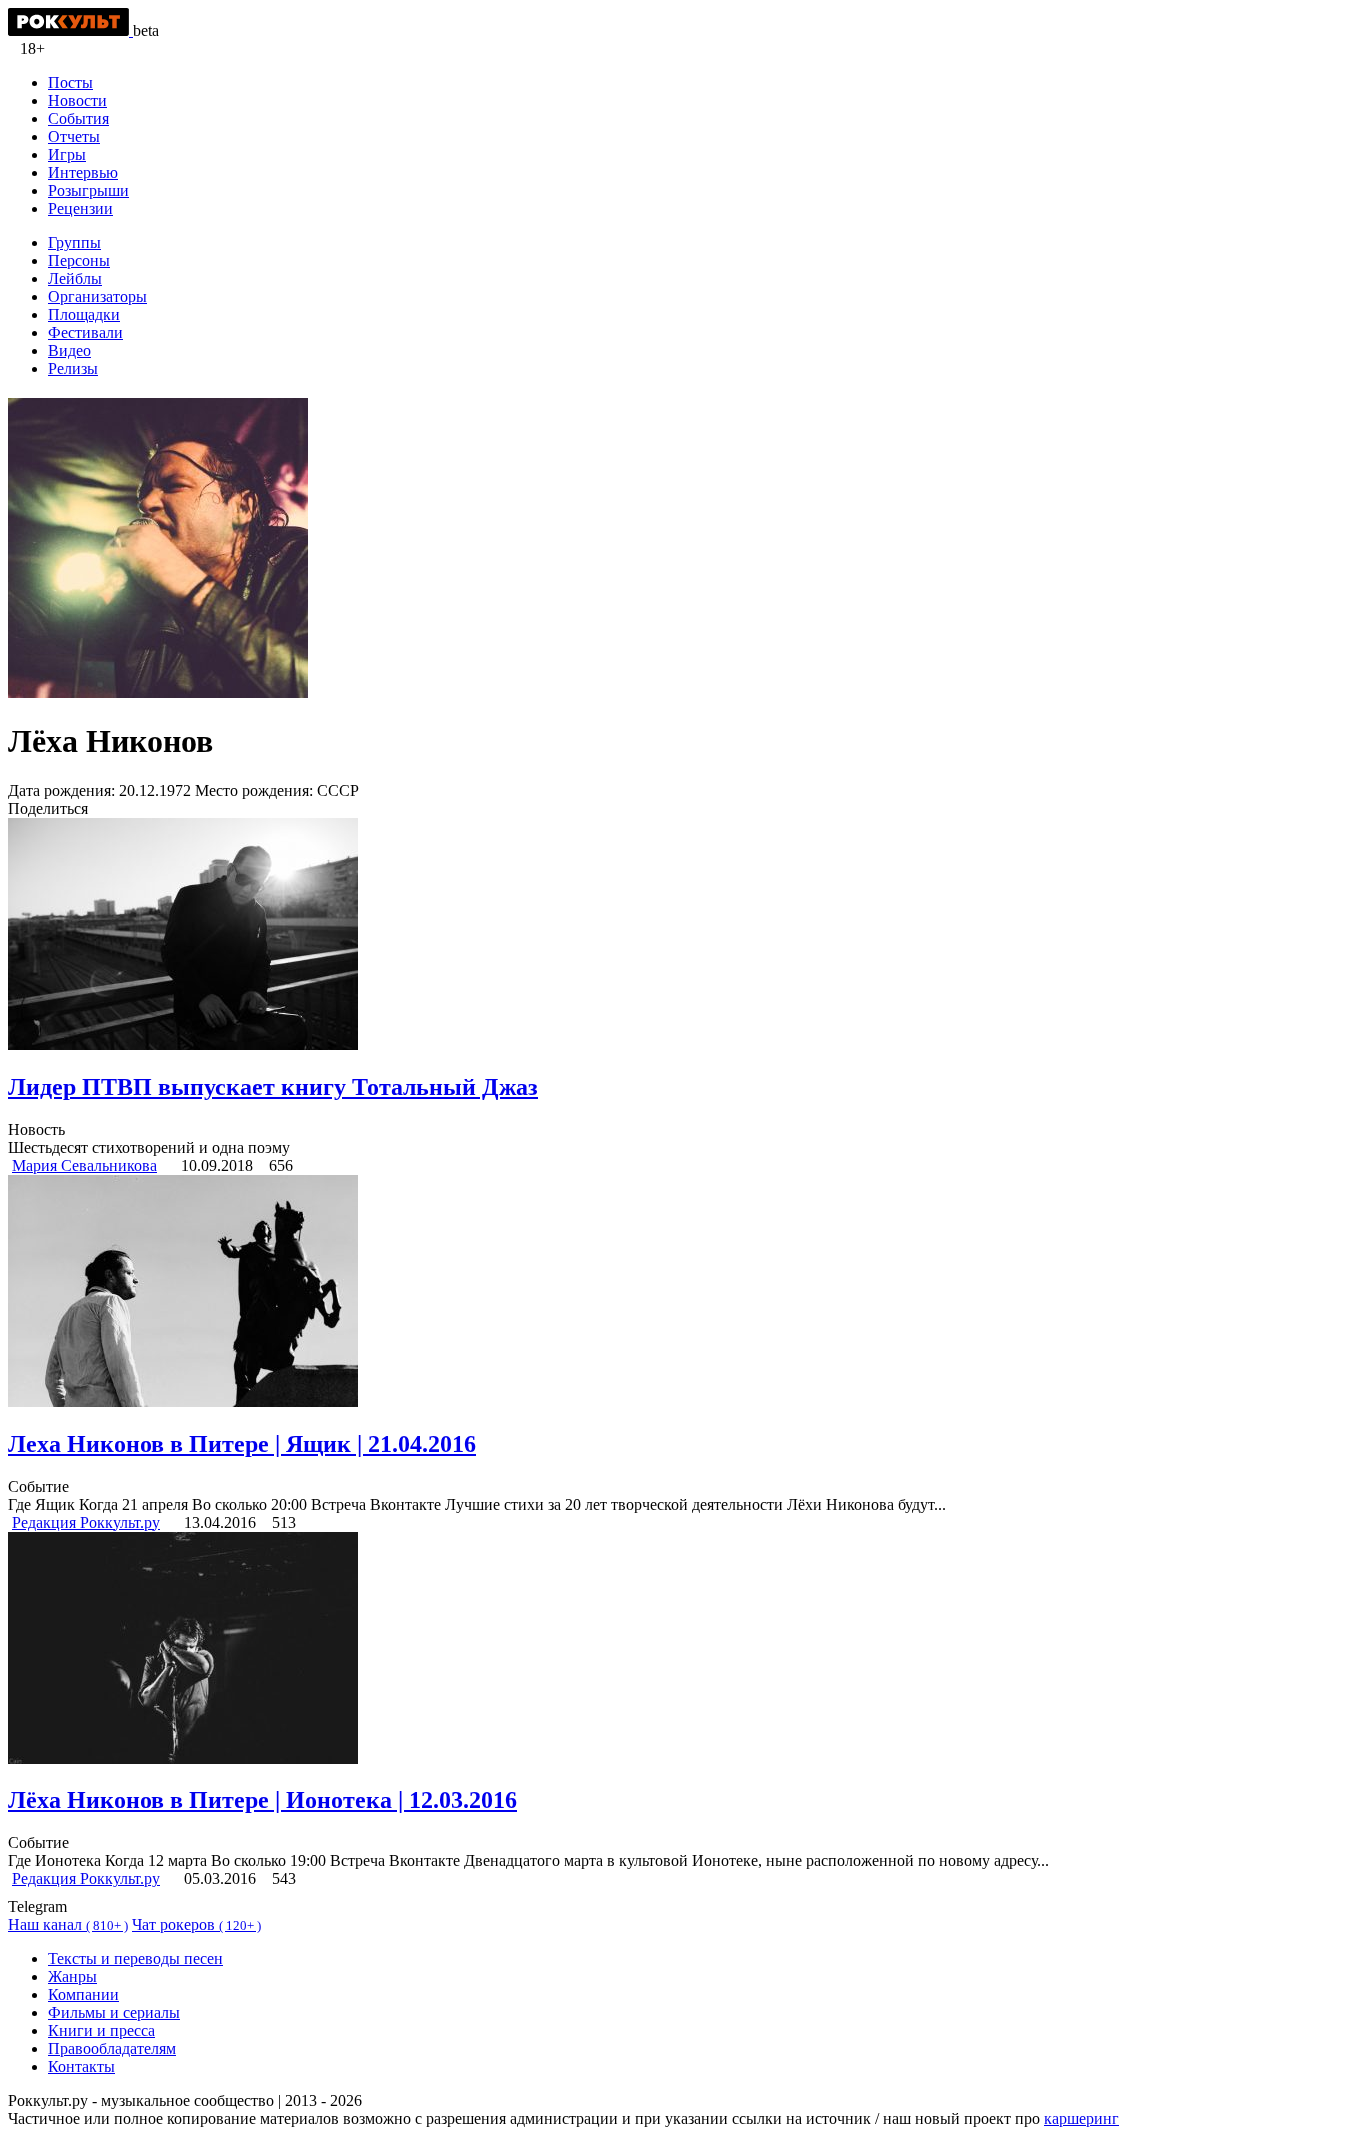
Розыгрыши (88, 190)
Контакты (81, 2066)
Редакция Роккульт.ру (86, 1522)
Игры (67, 154)
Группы (74, 242)
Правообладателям (112, 2048)
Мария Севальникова (84, 1165)
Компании (83, 1994)
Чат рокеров (196, 1924)
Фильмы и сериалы (114, 2012)
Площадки (84, 314)
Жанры (72, 1976)
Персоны (79, 260)
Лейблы (75, 278)
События (78, 118)
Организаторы (97, 296)
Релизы (73, 368)
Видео (69, 350)
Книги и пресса (101, 2030)
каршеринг (1081, 2118)
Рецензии (80, 208)
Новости (77, 100)
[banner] (70, 30)
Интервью (83, 172)
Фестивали (85, 332)
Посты (70, 82)
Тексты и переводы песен (135, 1958)
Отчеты (74, 136)
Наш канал (68, 1924)
